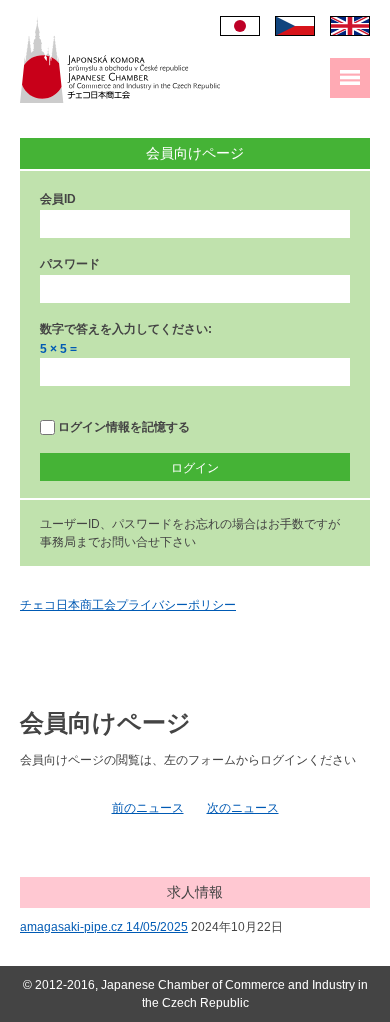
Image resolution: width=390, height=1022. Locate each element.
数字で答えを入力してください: (126, 329)
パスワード (70, 264)
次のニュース (243, 808)
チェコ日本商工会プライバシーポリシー (128, 605)
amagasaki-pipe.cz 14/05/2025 (104, 927)
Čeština (295, 26)
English (350, 26)
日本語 (240, 26)
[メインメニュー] (350, 78)
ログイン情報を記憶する (122, 427)
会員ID (58, 199)
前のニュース (148, 808)
